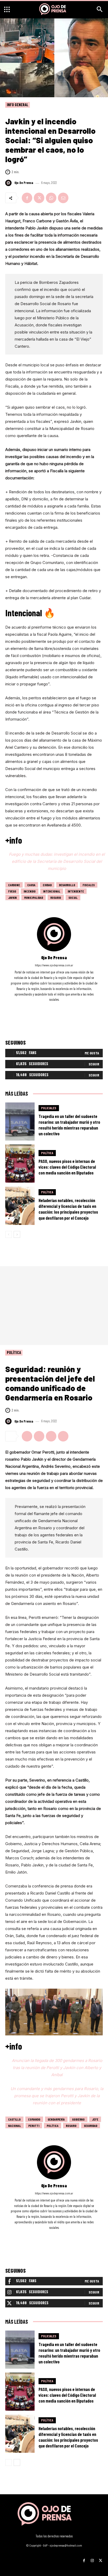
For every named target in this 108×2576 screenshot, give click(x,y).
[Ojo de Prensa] (9, 183)
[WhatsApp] (51, 198)
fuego (12, 891)
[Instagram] (92, 2559)
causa (31, 885)
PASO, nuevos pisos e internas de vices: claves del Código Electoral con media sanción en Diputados (67, 1167)
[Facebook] (27, 198)
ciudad (47, 885)
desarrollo (67, 885)
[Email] (63, 198)
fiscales (89, 885)
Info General (18, 105)
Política (47, 1153)
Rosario (56, 897)
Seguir (94, 1064)
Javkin (12, 897)
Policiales (49, 1108)
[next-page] (17, 1234)
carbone (14, 885)
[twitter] (61, 1007)
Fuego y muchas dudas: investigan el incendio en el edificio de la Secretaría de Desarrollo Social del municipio (57, 861)
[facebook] (47, 1007)
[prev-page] (9, 1234)
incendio (30, 891)
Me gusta (92, 1053)
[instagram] (54, 1007)
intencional (52, 891)
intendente (76, 891)
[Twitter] (39, 198)
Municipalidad (34, 897)
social (73, 897)
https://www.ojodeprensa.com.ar (54, 965)
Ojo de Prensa (24, 183)
